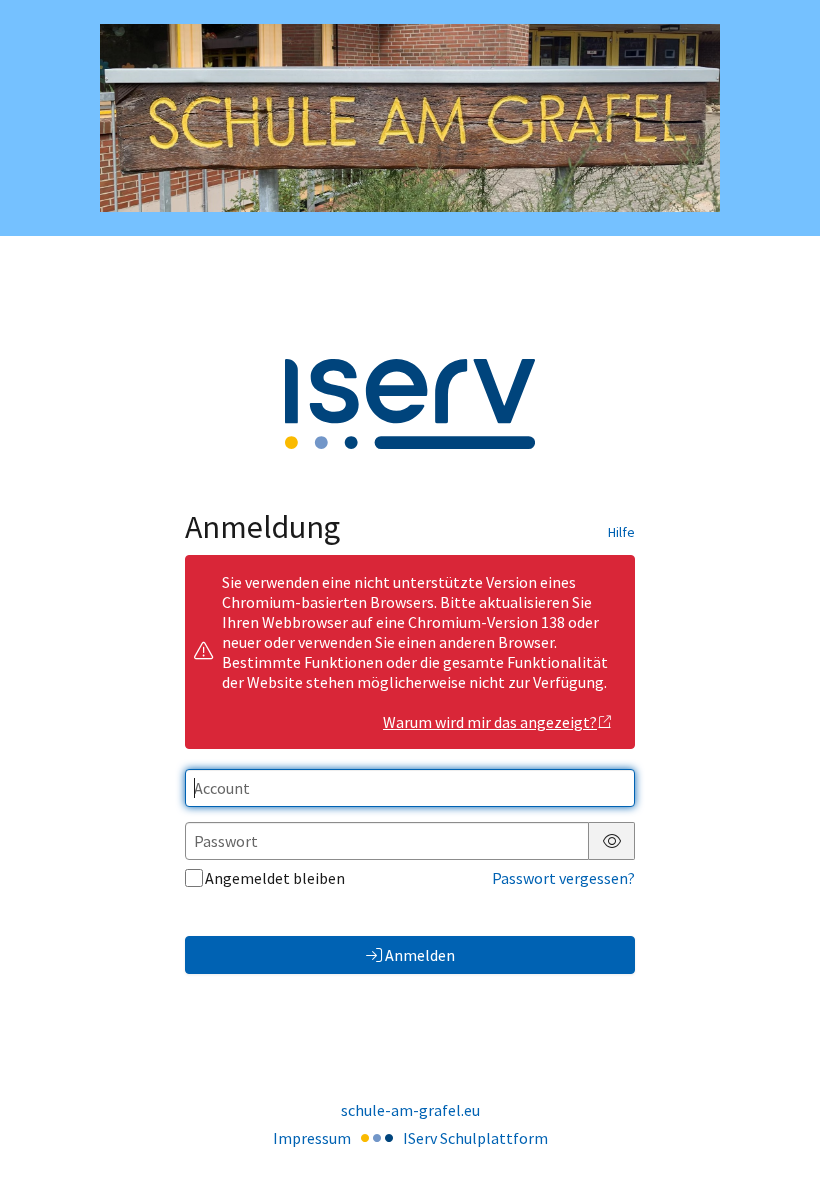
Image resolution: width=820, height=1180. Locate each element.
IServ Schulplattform (475, 1138)
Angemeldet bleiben (275, 878)
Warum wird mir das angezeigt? (490, 722)
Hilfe (621, 532)
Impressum (312, 1138)
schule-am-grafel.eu (410, 1110)
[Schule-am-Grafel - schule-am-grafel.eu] (410, 118)
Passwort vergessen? (563, 878)
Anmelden (420, 955)
